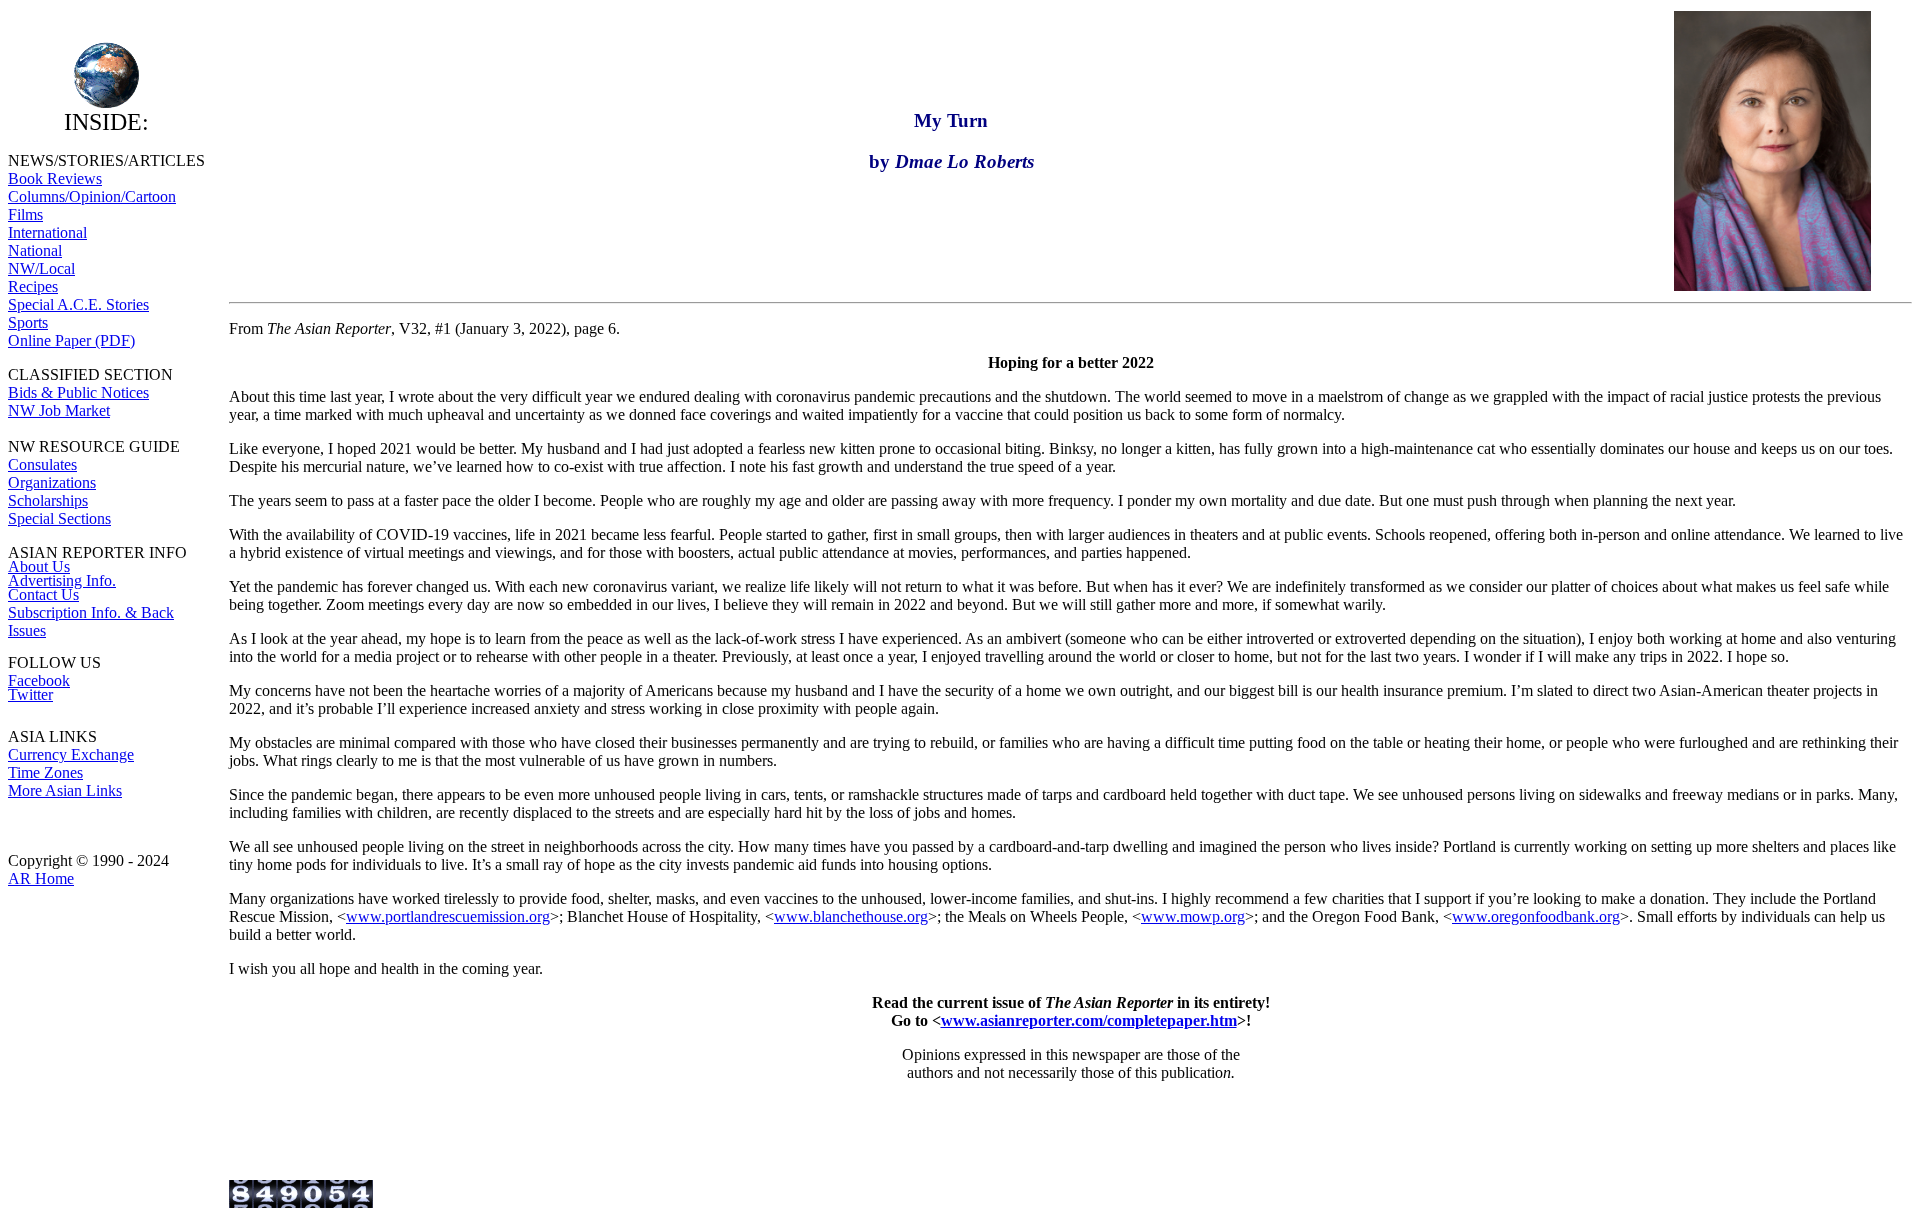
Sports (28, 322)
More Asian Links (65, 790)
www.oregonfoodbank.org (1536, 916)
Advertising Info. (62, 580)
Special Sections (59, 518)
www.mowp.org (1193, 916)
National (35, 250)
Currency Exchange (71, 754)
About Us (39, 566)
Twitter (30, 694)
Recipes (33, 286)
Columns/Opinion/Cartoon (92, 196)
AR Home (41, 878)
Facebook (39, 680)
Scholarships (48, 500)
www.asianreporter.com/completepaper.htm (1089, 1020)
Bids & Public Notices (78, 392)
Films (25, 214)
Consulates (42, 464)
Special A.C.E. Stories (78, 304)
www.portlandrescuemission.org (448, 916)
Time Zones (45, 772)
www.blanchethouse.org (851, 916)
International (47, 232)
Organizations (52, 482)
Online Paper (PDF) (71, 340)
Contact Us (43, 594)
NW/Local (41, 268)
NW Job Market (59, 410)
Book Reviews (55, 178)
